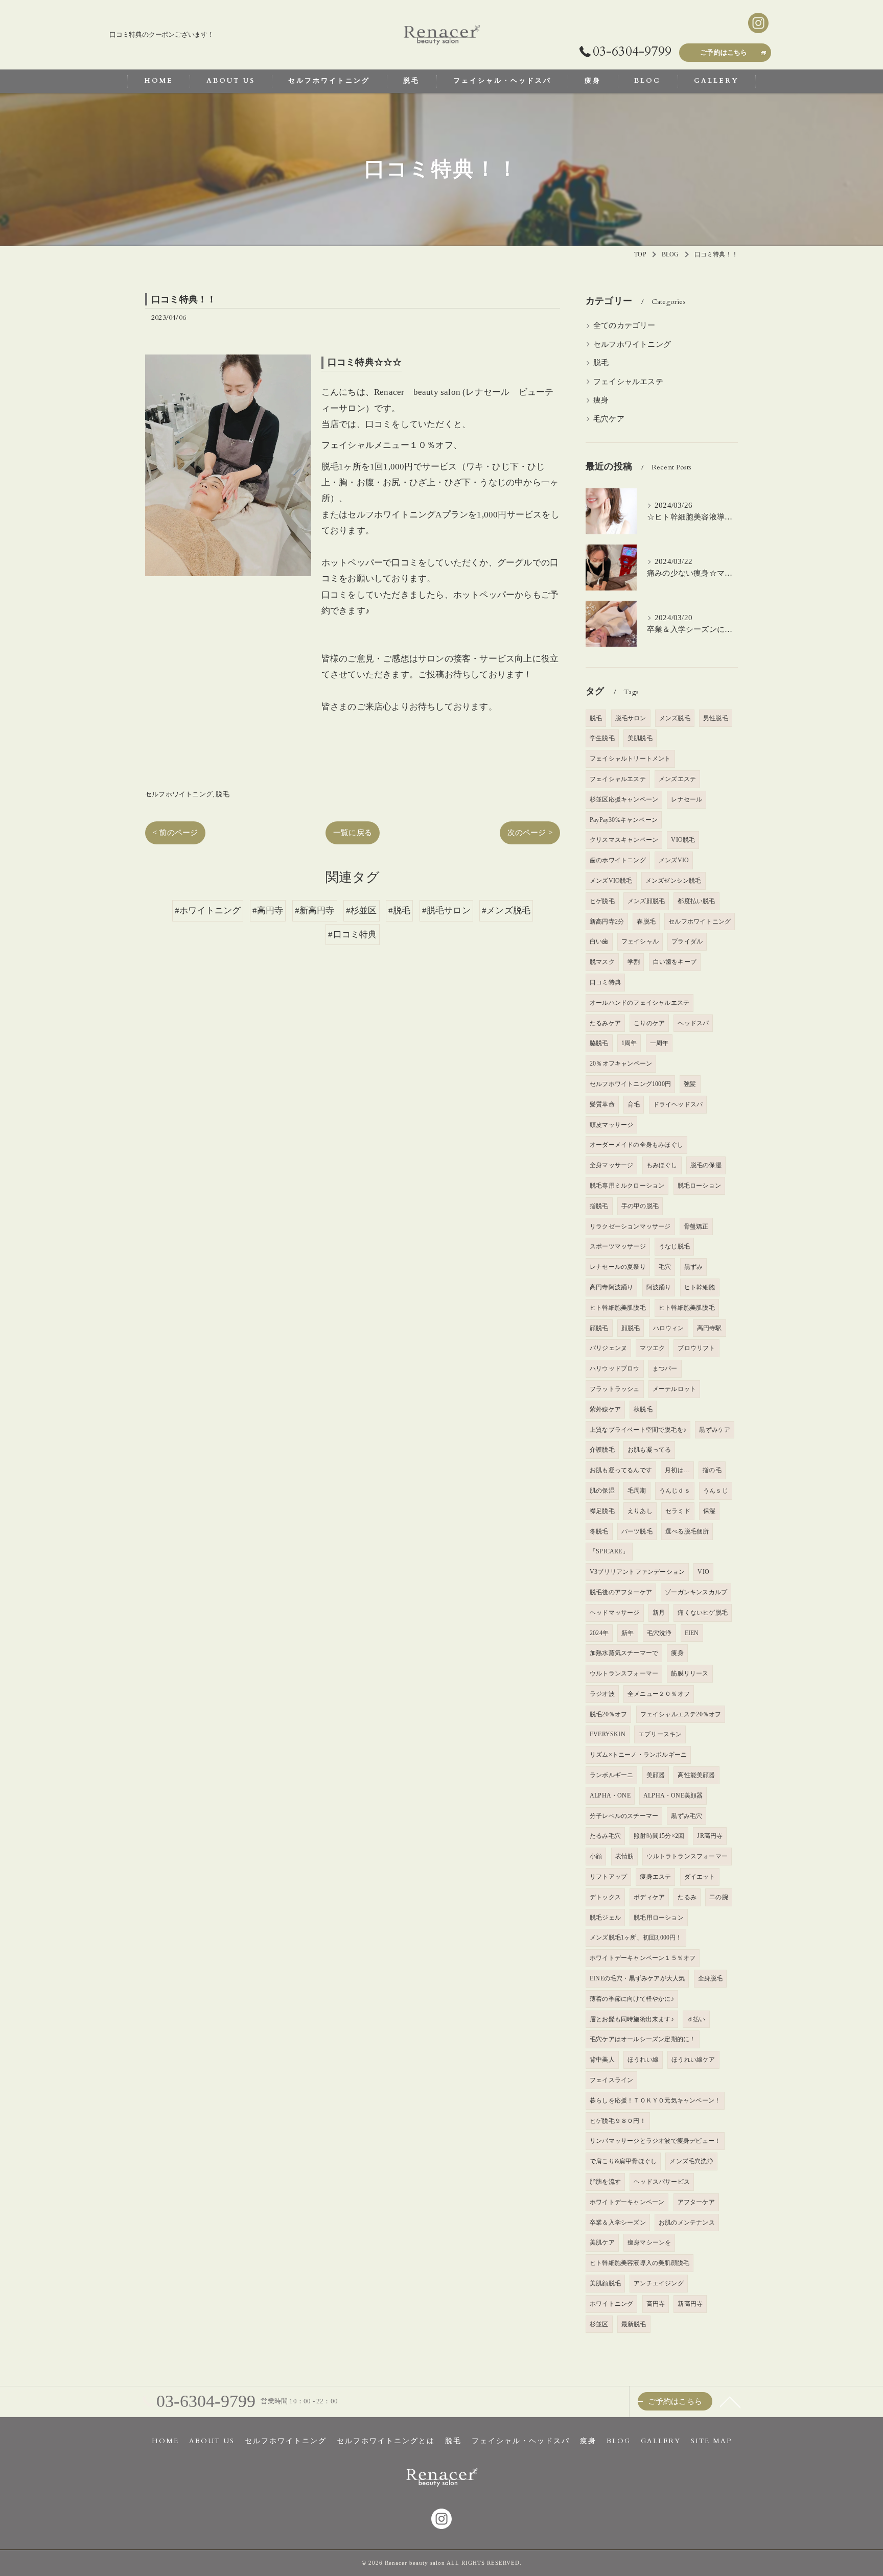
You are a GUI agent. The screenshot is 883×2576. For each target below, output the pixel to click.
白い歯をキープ (675, 962)
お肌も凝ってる (649, 1450)
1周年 (629, 1043)
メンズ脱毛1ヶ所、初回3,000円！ (636, 1937)
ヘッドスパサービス (662, 2182)
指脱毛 (599, 1206)
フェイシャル (640, 941)
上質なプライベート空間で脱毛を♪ (638, 1430)
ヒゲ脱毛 (602, 901)
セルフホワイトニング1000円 (630, 1084)
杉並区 (599, 2324)
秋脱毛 (643, 1409)
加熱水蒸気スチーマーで (624, 1653)
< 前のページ (175, 833)
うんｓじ (716, 1491)
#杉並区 (362, 911)
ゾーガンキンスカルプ (696, 1592)
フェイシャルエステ (628, 382)
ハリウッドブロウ (615, 1368)
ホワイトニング (611, 2304)
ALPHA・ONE (610, 1795)
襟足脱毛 (602, 1511)
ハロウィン (669, 1328)
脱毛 (222, 794)
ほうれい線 (643, 2060)
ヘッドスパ (693, 1023)
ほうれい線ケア (693, 2060)
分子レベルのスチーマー (624, 1816)
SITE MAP (711, 2441)
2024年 (599, 1633)
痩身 (601, 400)
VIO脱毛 (683, 840)
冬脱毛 (599, 1531)
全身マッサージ (611, 1165)
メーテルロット (674, 1389)
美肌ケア (602, 2242)
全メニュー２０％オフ (659, 1694)
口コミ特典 (605, 982)
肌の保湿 (602, 1491)
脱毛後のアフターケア (621, 1592)
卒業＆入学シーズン (618, 2223)
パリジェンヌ (608, 1348)
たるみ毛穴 (605, 1836)
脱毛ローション (699, 1186)
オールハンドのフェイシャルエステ (640, 1003)
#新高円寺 (315, 911)
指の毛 (712, 1470)
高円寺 (656, 2304)
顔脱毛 (599, 1328)
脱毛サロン (631, 718)
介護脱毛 (602, 1450)
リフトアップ (608, 1877)
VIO (703, 1572)
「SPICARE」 (609, 1551)
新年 (628, 1633)
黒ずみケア (715, 1430)
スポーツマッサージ (618, 1246)
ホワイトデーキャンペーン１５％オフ (643, 1958)
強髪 (690, 1084)
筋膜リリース (690, 1673)
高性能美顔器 (696, 1775)
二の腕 (719, 1897)
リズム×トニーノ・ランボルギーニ (638, 1755)
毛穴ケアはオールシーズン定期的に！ (643, 2039)
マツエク (652, 1348)
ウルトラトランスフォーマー (687, 1856)
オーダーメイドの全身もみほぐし (636, 1145)
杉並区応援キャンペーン (624, 799)
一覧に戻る (353, 833)
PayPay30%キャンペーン (624, 820)
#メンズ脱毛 (506, 911)
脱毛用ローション (659, 1918)
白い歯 (599, 941)
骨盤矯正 (696, 1226)
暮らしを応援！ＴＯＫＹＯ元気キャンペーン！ (655, 2100)
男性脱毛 (716, 718)
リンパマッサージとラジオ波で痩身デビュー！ (655, 2141)
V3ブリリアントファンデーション (637, 1572)
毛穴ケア (609, 419)
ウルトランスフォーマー (624, 1673)
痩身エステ (655, 1877)
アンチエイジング (659, 2283)
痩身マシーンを (649, 2242)
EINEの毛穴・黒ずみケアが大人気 (637, 1978)
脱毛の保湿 (706, 1165)
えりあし (640, 1511)
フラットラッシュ (615, 1389)
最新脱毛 (634, 2324)
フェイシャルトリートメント (630, 759)
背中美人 (602, 2060)
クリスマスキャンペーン (624, 840)
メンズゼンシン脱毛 (673, 881)
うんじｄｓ (675, 1491)
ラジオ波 (602, 1694)
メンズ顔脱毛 (646, 901)
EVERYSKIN (608, 1734)
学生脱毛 (602, 738)
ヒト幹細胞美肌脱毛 (618, 1308)
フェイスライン (611, 2080)
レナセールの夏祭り (618, 1267)
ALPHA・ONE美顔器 (673, 1795)
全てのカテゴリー (624, 325)
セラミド (678, 1511)
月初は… (677, 1470)
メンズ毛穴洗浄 (691, 2161)
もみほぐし (662, 1165)
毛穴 (665, 1267)
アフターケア (696, 2202)
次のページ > (530, 833)
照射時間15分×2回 (659, 1836)
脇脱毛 (599, 1043)
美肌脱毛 (640, 738)
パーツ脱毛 (637, 1531)
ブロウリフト (696, 1348)
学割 (634, 962)
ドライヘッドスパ (678, 1104)
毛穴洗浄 (659, 1633)
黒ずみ (694, 1267)
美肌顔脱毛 (605, 2283)
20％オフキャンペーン (621, 1064)
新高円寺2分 (607, 921)
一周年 (659, 1043)
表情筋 (625, 1856)
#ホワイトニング (208, 911)
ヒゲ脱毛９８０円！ (618, 2121)
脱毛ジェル (605, 1918)
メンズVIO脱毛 (611, 881)
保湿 (709, 1511)
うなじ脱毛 (674, 1246)
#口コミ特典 (352, 935)
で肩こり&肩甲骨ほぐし (623, 2161)
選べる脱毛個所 (687, 1531)
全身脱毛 (711, 1978)
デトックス (605, 1897)
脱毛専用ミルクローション (627, 1186)
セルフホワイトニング (179, 794)
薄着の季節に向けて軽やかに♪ (632, 1999)
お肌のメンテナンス (687, 2223)
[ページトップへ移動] (730, 2401)
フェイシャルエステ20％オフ (681, 1714)
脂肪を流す (605, 2182)
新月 (659, 1613)
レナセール (687, 799)
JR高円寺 (710, 1836)
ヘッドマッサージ (615, 1613)
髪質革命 (602, 1104)
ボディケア (649, 1897)
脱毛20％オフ (608, 1714)
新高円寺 (690, 2304)
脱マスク (602, 962)
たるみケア (605, 1023)
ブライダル (687, 941)
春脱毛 (646, 921)
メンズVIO (674, 860)
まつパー (665, 1368)
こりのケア (649, 1023)
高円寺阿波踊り (611, 1287)
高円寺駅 (710, 1328)
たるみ (687, 1897)
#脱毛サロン (446, 911)
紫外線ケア (605, 1409)
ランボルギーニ (611, 1775)
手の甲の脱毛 (640, 1206)
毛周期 (637, 1491)
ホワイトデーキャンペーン (627, 2202)
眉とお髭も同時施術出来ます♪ (632, 2019)
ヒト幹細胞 (700, 1287)
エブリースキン (660, 1734)
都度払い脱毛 (696, 901)
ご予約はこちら (724, 53)
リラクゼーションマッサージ (630, 1226)
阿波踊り (659, 1287)
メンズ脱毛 (675, 718)
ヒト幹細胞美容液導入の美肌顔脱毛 (640, 2263)
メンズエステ (677, 779)
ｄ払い (696, 2019)
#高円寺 (268, 911)
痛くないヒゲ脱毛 (703, 1613)
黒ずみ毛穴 (687, 1816)
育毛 (634, 1104)
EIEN (692, 1633)
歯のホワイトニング (618, 860)
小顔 (596, 1856)
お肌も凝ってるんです (621, 1470)
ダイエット (700, 1877)
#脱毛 (400, 911)
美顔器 (656, 1775)
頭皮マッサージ (611, 1125)
